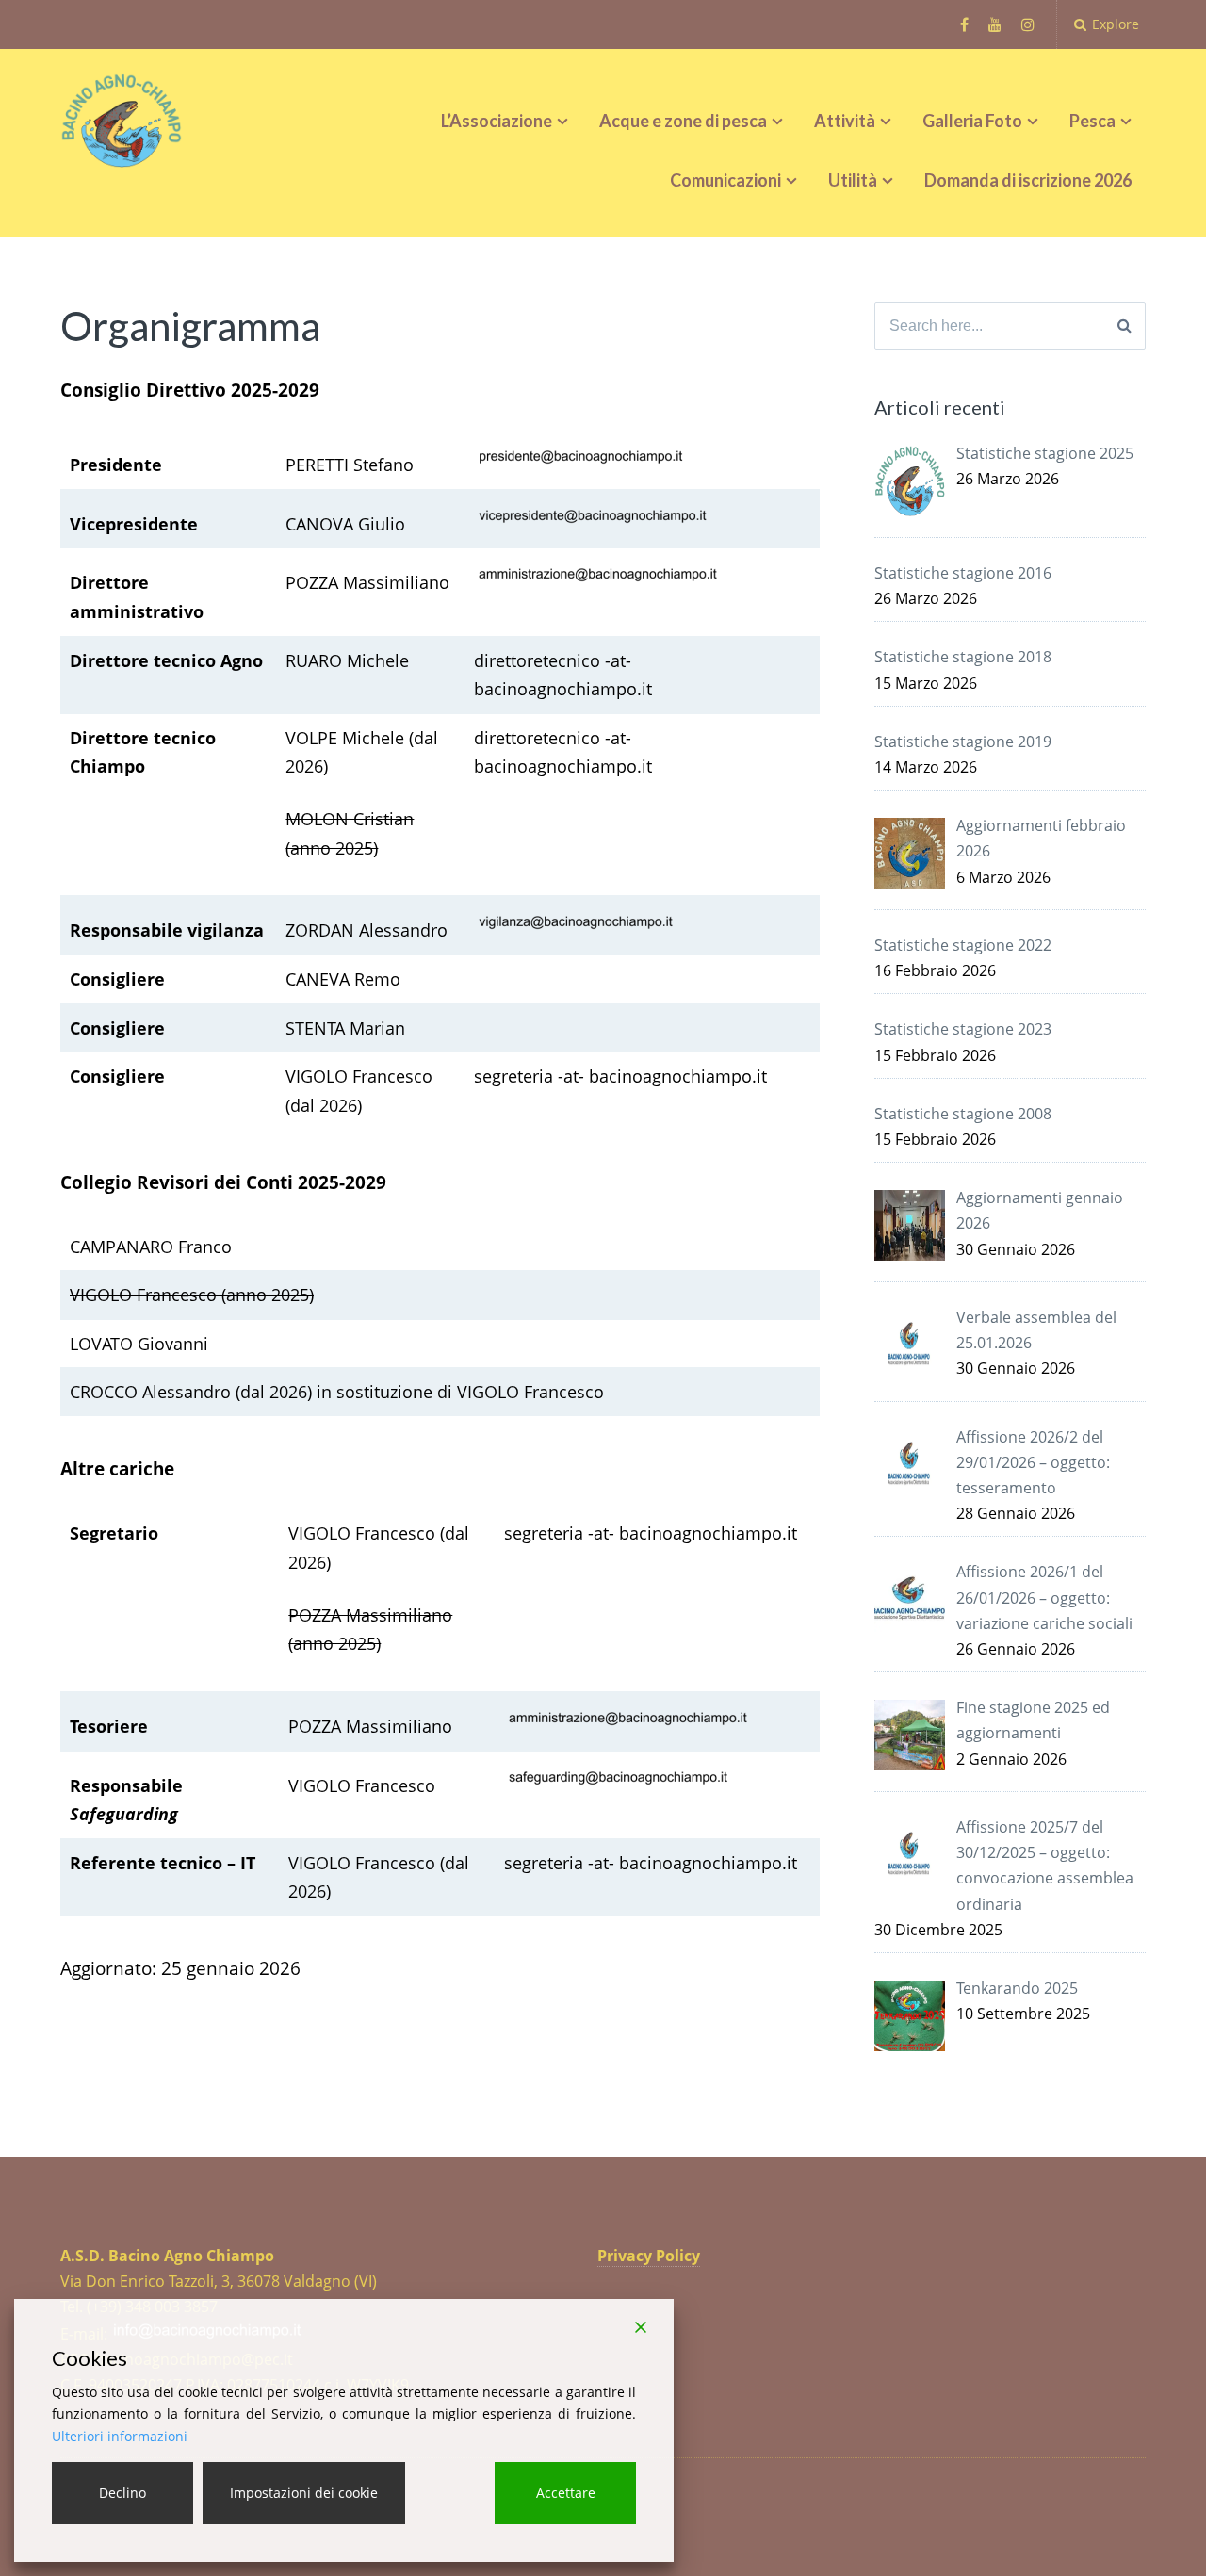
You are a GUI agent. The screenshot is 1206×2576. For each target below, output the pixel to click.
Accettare (566, 2493)
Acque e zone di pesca (683, 121)
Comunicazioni (725, 180)
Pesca (1092, 121)
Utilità (853, 180)
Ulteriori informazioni (120, 2436)
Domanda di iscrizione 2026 (1028, 180)
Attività (845, 121)
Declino (122, 2493)
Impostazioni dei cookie (304, 2493)
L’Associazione (497, 121)
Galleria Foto (972, 121)
